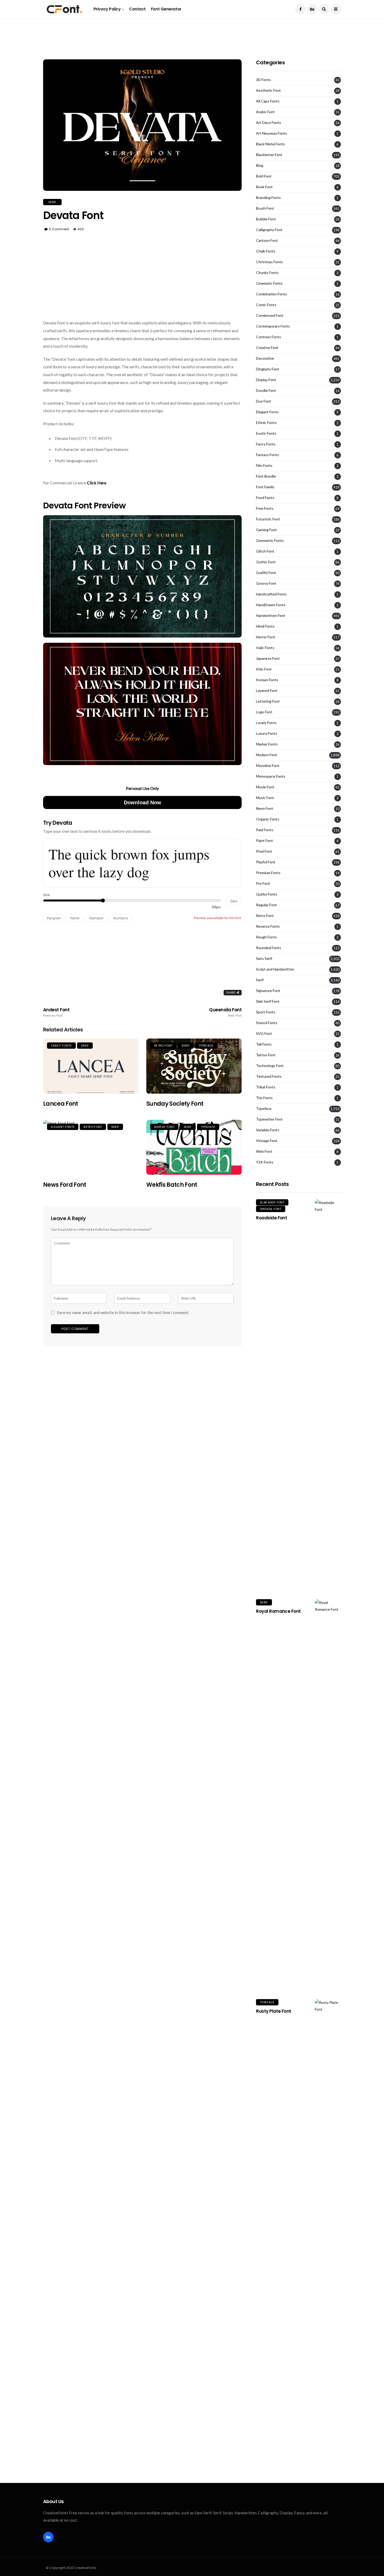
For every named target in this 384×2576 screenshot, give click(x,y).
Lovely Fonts (266, 723)
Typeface (206, 1046)
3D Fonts (263, 80)
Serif (52, 202)
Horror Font (266, 637)
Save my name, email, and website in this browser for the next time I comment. (123, 1312)
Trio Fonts (264, 1098)
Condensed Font (270, 315)
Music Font (265, 798)
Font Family (265, 487)
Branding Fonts (268, 198)
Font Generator (166, 9)
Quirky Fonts (267, 894)
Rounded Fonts (269, 948)
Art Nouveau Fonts (272, 133)
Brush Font (265, 208)
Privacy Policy (107, 9)
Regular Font (266, 905)
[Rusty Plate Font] (328, 2195)
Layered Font (267, 691)
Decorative (265, 358)
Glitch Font (265, 551)
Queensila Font (225, 1012)
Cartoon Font (267, 240)
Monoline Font (268, 766)
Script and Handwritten (275, 969)
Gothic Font (266, 562)
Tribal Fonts (266, 1087)
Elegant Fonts (63, 1127)
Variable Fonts (268, 1130)
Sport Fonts (266, 1012)
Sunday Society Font (175, 1104)
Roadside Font (272, 1218)
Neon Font (265, 808)
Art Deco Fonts (269, 123)
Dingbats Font (268, 369)
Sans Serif (264, 959)
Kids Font (264, 669)
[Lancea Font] (91, 1066)
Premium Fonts (268, 873)
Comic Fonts (266, 305)
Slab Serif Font (268, 1001)
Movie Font (265, 787)
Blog (260, 165)
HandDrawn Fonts (271, 605)
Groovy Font (266, 583)
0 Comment (59, 229)
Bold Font (264, 176)
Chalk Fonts (266, 251)
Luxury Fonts (267, 733)
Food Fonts (265, 498)
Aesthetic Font (268, 90)
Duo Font (264, 401)
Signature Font (268, 991)
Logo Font (264, 712)
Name (75, 918)
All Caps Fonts (268, 101)
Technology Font (270, 1066)
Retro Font (163, 1046)
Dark (234, 901)
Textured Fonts (269, 1076)
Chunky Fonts (267, 273)
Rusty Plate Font (274, 2011)
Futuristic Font (268, 519)
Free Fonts (265, 508)
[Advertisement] (192, 30)
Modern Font (267, 755)
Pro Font (263, 883)
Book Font (264, 187)
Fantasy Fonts (267, 455)
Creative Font (267, 348)
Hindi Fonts (265, 626)
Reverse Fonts (268, 926)
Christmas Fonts (269, 262)
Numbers (121, 918)
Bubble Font (266, 219)
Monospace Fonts (271, 776)
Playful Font (266, 862)
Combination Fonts (272, 294)
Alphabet (96, 918)
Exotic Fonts (266, 433)
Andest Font (56, 1012)
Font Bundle (266, 476)
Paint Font (264, 841)
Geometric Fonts (270, 541)
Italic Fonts (265, 648)
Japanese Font (268, 658)
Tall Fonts (264, 1044)
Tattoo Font (266, 1055)
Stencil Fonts (267, 1023)
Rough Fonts (266, 937)
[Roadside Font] (328, 1395)
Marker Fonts (267, 744)
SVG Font (264, 1034)
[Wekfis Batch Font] (194, 1147)
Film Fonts (264, 466)
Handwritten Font (271, 616)
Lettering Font (268, 701)
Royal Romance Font (278, 1611)
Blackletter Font (269, 155)
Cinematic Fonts (269, 283)
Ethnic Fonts (266, 423)
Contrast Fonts (269, 337)
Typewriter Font (269, 1119)
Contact (137, 9)
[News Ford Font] (91, 1147)
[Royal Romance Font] (328, 1795)
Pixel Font (264, 851)
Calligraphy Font (269, 230)
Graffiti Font (266, 573)
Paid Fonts (265, 830)
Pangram (54, 918)
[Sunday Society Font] (194, 1066)
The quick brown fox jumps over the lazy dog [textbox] (129, 863)
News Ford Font (65, 1185)
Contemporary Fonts (273, 326)
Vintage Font (267, 1141)
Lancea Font (61, 1104)
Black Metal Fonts (270, 144)
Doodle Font (266, 391)
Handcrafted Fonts (271, 594)
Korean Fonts (267, 680)
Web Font (264, 1151)
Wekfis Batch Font (172, 1185)
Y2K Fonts (265, 1162)
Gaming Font (266, 530)
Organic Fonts (268, 819)
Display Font (164, 1127)
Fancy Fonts (61, 1046)
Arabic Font (265, 112)
